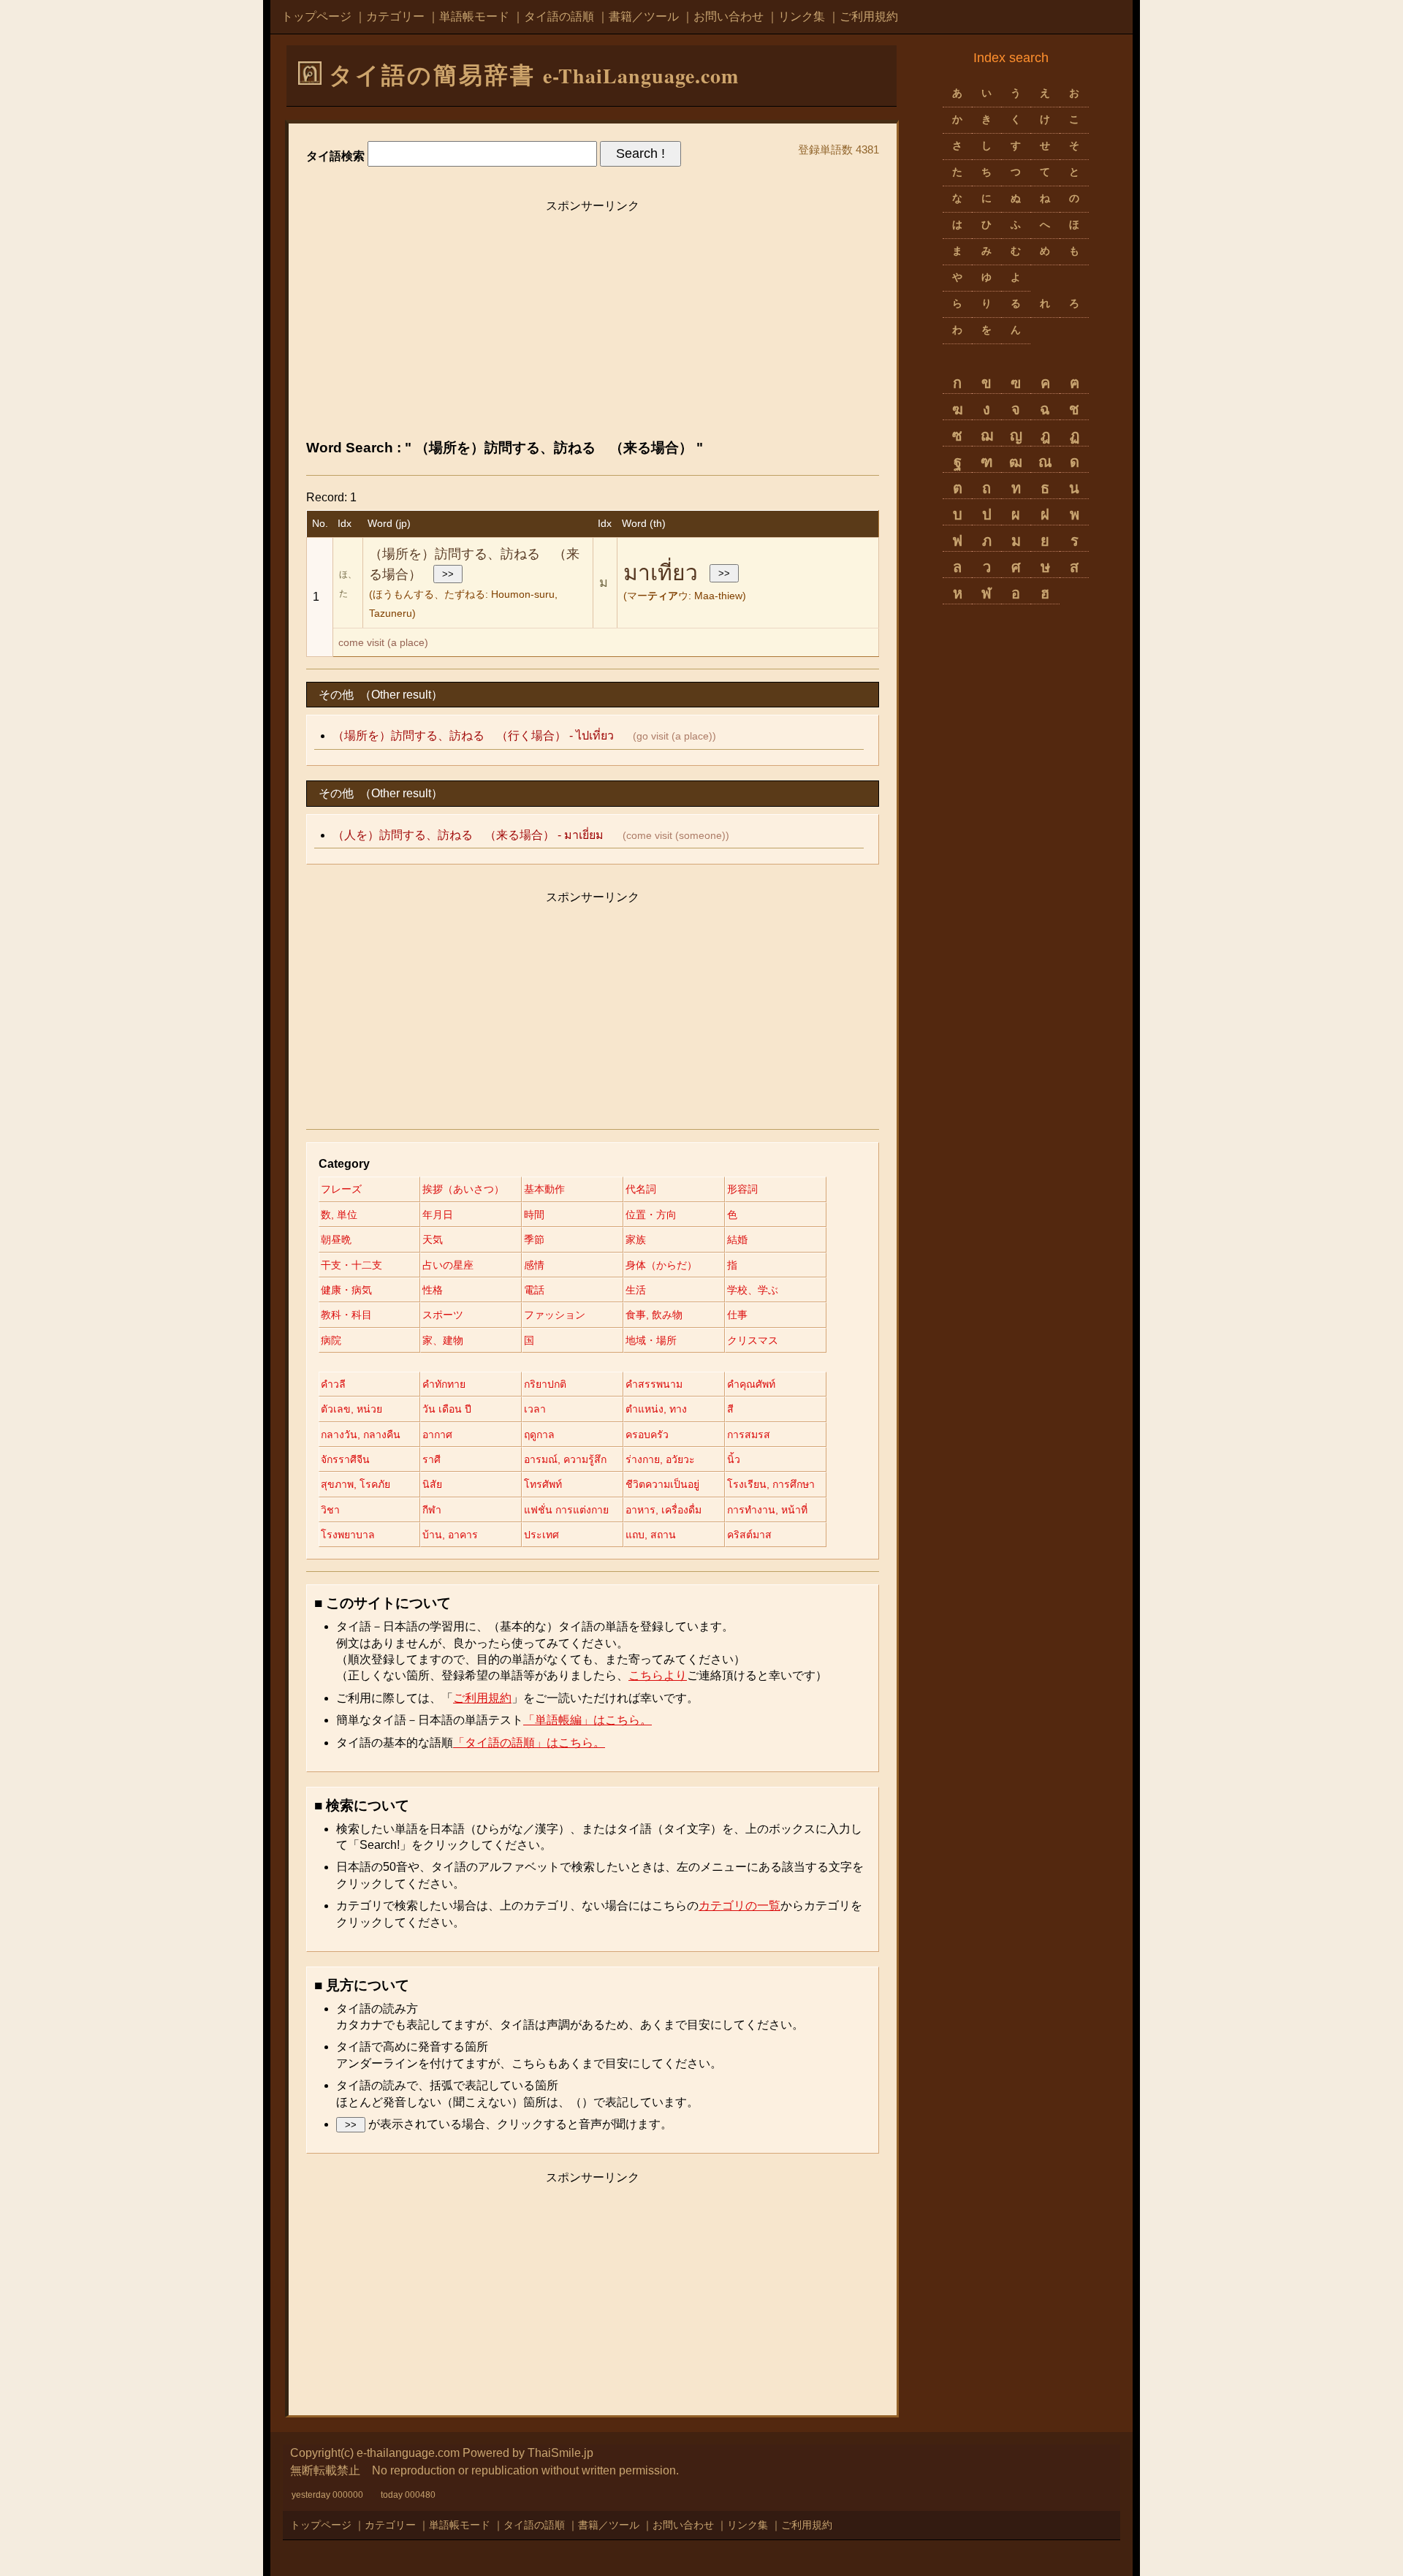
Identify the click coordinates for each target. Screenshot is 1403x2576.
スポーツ (443, 1315)
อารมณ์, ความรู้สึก (565, 1459)
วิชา (330, 1510)
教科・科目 (346, 1315)
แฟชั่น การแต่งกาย (566, 1510)
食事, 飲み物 (654, 1315)
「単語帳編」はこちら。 (588, 1720)
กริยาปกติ (545, 1384)
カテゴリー (395, 16)
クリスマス (753, 1340)
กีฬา (432, 1510)
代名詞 (641, 1189)
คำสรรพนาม (654, 1384)
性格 (433, 1290)
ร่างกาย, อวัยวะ (660, 1459)
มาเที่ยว (661, 573)
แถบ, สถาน (651, 1535)
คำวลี (333, 1384)
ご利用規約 (869, 16)
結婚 (737, 1239)
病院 (331, 1340)
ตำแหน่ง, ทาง (656, 1409)
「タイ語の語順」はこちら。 (529, 1743)
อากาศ (437, 1435)
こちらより (658, 1675)
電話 (534, 1290)
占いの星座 (448, 1265)
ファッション (555, 1315)
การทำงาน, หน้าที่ (767, 1510)
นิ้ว (734, 1459)
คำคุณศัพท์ (751, 1384)
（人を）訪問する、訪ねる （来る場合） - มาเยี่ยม (468, 835)
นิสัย (432, 1484)
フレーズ (341, 1189)
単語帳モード (474, 16)
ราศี (431, 1459)
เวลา (535, 1409)
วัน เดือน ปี (447, 1409)
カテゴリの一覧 (739, 1906)
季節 (534, 1239)
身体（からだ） (661, 1265)
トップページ (316, 16)
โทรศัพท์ (543, 1484)
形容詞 (742, 1189)
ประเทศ (541, 1535)
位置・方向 (651, 1215)
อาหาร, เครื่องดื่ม (664, 1510)
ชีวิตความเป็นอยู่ (662, 1484)
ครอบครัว (647, 1435)
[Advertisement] (593, 323)
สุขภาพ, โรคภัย (355, 1484)
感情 (534, 1265)
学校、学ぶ (753, 1290)
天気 (433, 1239)
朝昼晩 (336, 1239)
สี (730, 1409)
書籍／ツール (644, 16)
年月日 (438, 1215)
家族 (636, 1239)
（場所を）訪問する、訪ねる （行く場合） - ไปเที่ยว (473, 736)
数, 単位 (339, 1215)
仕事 (737, 1315)
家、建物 (443, 1340)
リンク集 (802, 16)
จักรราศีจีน (345, 1459)
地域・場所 (651, 1340)
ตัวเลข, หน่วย (351, 1409)
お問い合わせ (729, 16)
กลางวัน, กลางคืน (361, 1435)
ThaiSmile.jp (560, 2453)
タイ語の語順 (559, 16)
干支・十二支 (351, 1265)
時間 (534, 1215)
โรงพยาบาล (348, 1535)
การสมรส (749, 1435)
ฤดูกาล (539, 1435)
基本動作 (544, 1189)
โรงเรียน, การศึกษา (771, 1484)
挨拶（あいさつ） (463, 1189)
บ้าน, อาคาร (450, 1535)
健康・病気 (346, 1290)
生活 (636, 1290)
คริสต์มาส (749, 1535)
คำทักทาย (444, 1384)
